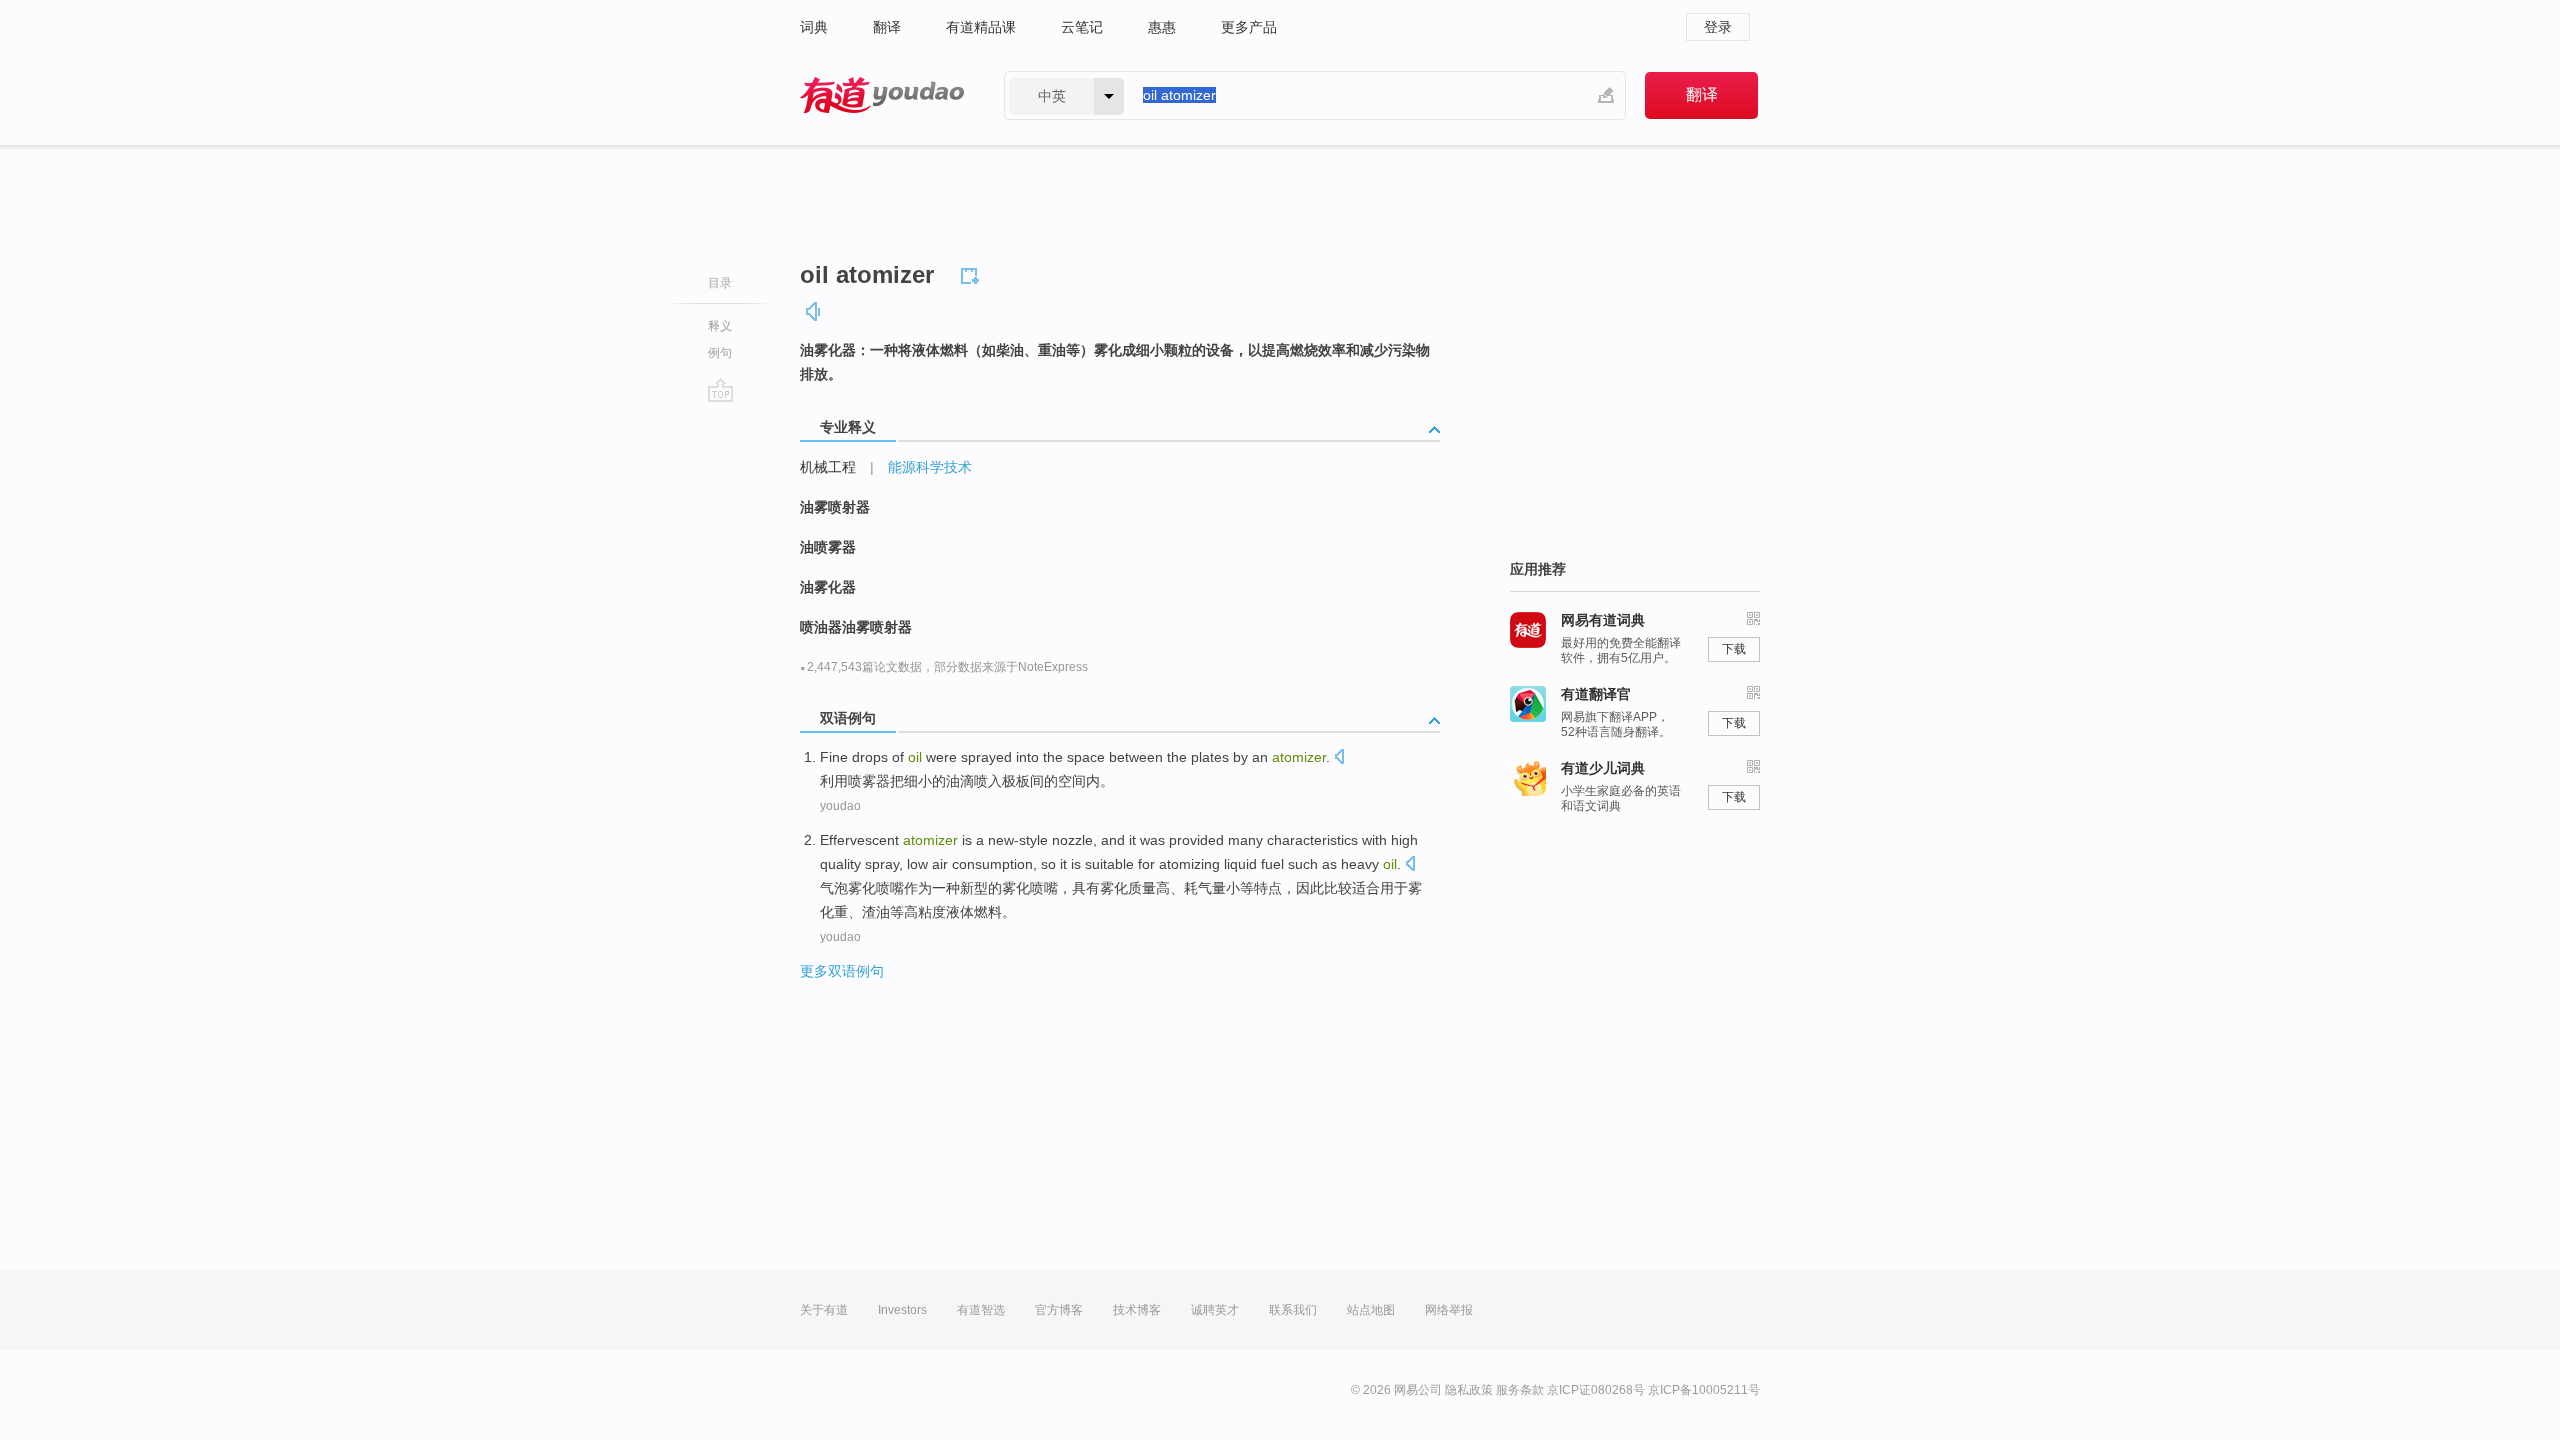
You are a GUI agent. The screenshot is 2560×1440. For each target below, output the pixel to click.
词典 (814, 27)
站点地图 (1371, 1310)
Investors (902, 1310)
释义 (720, 326)
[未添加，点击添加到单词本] (973, 273)
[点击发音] (1339, 758)
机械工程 (828, 467)
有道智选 (981, 1310)
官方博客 (1059, 1310)
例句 (720, 353)
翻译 (887, 27)
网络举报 (1449, 1310)
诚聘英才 (1215, 1310)
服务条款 (1520, 1390)
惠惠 (1162, 27)
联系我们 (1293, 1310)
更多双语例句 (842, 971)
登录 (1718, 27)
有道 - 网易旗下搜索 (882, 95)
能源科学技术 (930, 467)
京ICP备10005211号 (1704, 1390)
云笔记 (1082, 27)
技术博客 (1137, 1310)
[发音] (814, 311)
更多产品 (1249, 27)
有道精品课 (981, 27)
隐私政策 (1469, 1390)
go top (720, 390)
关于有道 (824, 1310)
